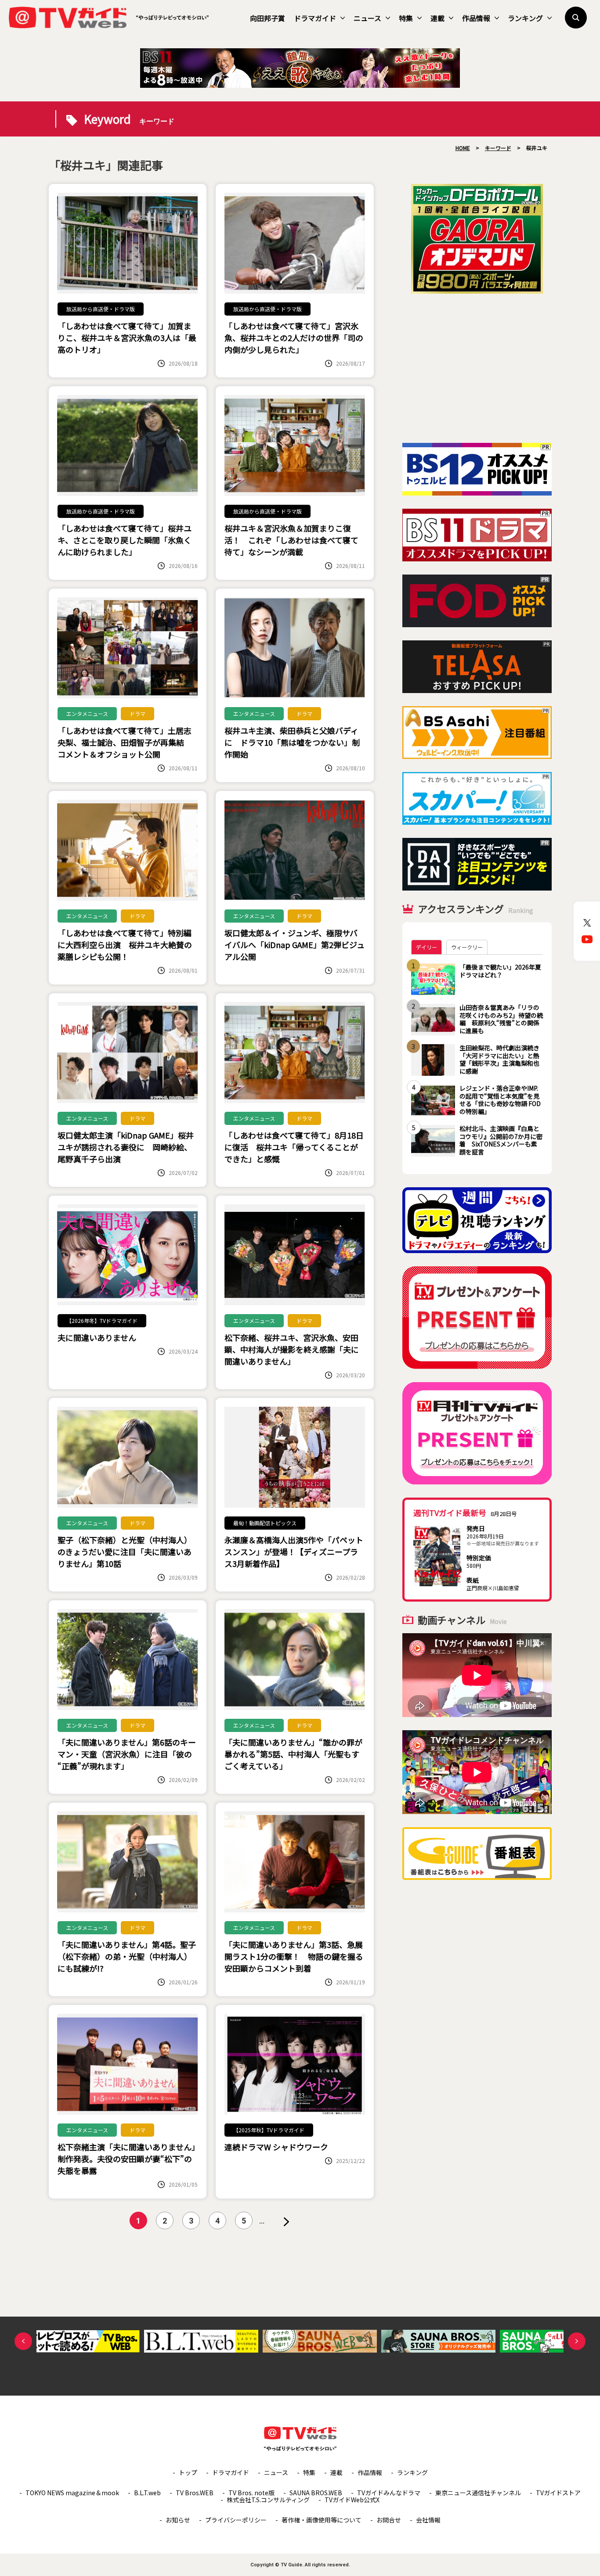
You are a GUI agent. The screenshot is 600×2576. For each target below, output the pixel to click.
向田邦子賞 (267, 18)
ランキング (525, 18)
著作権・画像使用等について (322, 2520)
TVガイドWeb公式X (352, 2500)
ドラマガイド (315, 18)
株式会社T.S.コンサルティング (268, 2500)
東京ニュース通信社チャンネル (478, 2493)
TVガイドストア (558, 2493)
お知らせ (178, 2520)
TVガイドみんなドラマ (389, 2493)
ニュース (367, 18)
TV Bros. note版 (251, 2493)
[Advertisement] (477, 368)
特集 (406, 18)
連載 (437, 18)
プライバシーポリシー (236, 2520)
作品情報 (476, 18)
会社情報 (428, 2520)
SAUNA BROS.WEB (316, 2493)
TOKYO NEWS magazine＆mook (72, 2493)
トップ (188, 2472)
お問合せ (389, 2520)
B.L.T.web (147, 2493)
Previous (23, 2341)
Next (577, 2341)
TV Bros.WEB (195, 2493)
